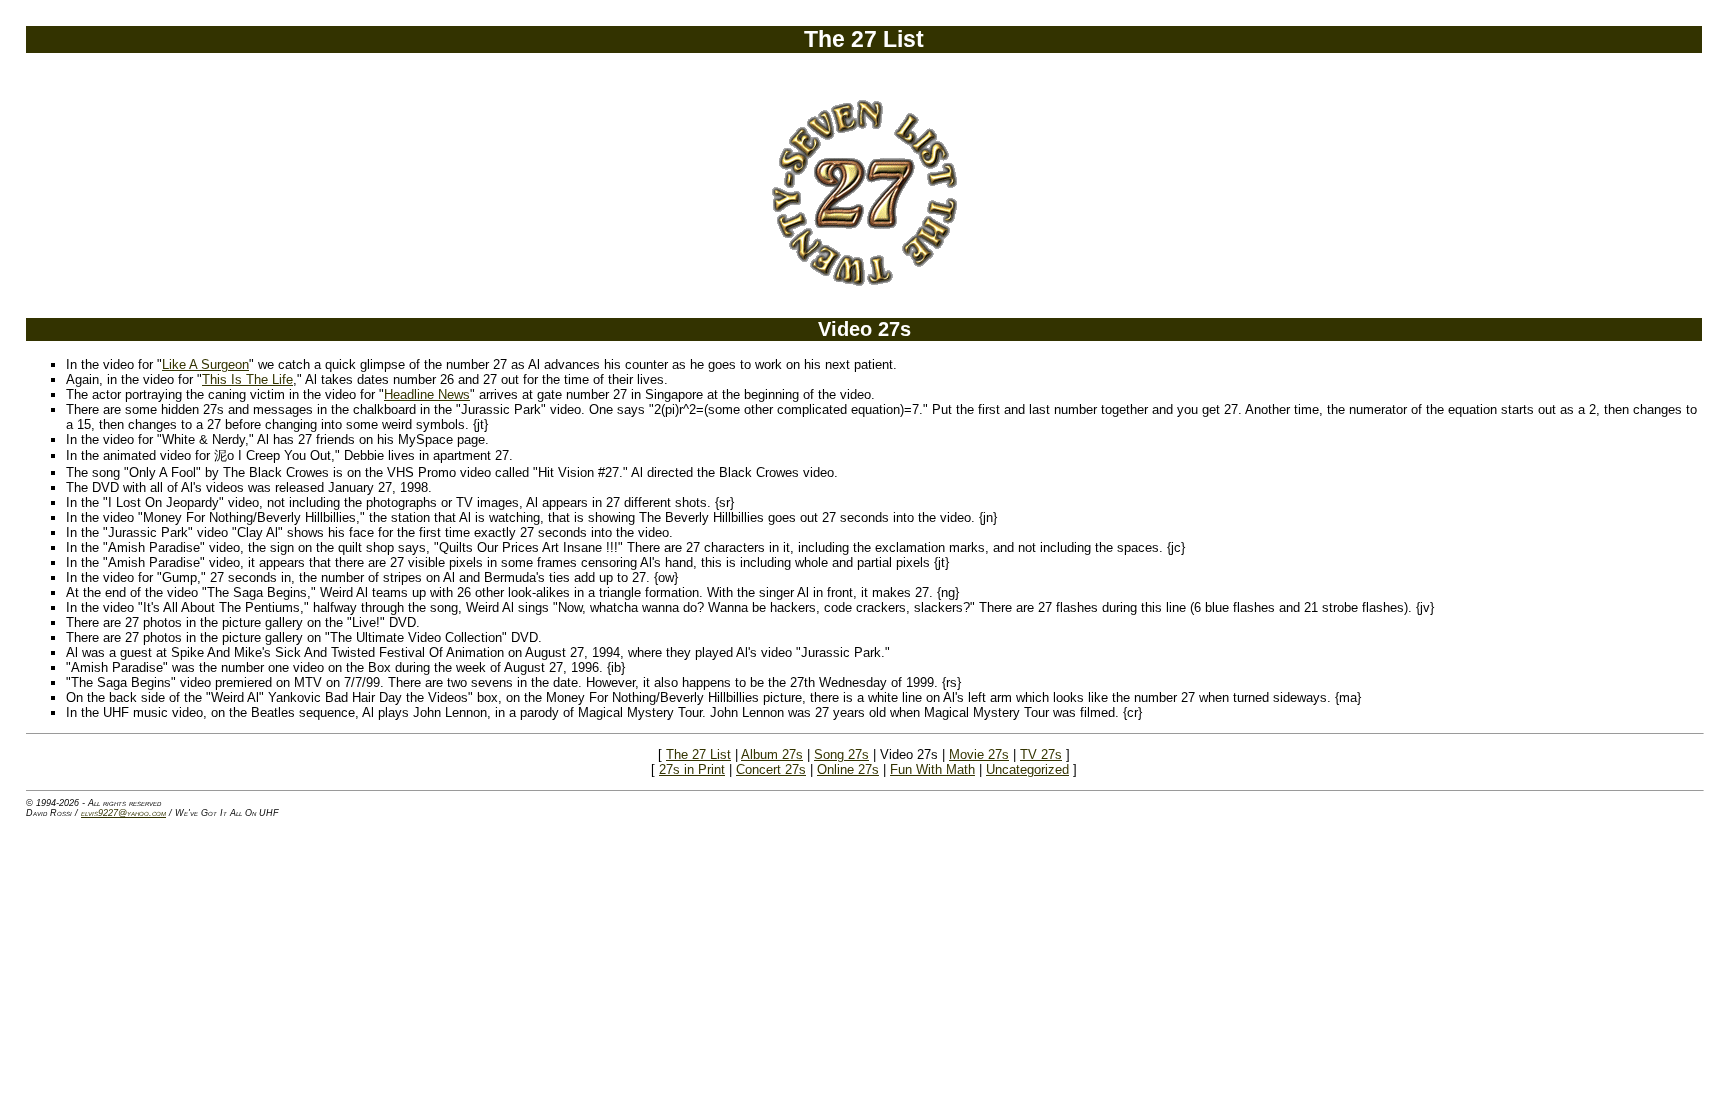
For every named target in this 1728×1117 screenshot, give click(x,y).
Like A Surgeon (205, 364)
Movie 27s (979, 754)
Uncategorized (1027, 769)
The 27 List (698, 754)
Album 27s (772, 754)
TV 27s (1041, 754)
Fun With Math (932, 769)
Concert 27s (771, 769)
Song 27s (841, 754)
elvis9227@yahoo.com (123, 813)
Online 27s (848, 769)
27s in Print (692, 769)
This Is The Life (247, 379)
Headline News (427, 394)
